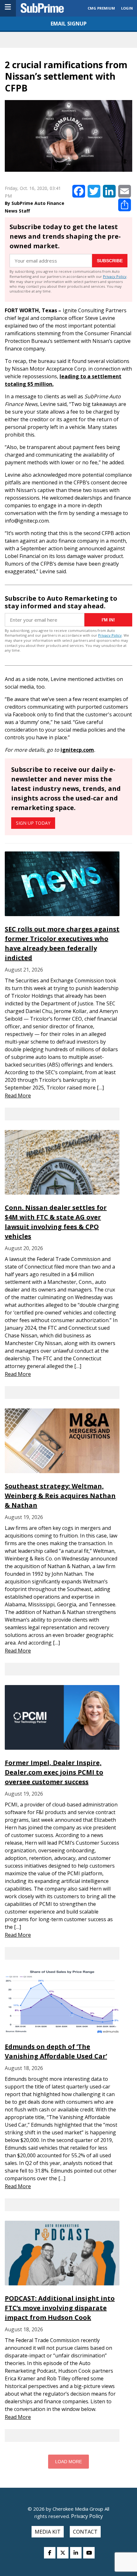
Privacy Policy (115, 276)
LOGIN (127, 8)
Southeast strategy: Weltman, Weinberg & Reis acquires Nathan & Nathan (60, 1496)
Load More (68, 2462)
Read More (18, 1096)
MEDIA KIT (48, 2532)
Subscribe (110, 261)
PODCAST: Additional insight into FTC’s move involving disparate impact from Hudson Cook (60, 2308)
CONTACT (85, 2532)
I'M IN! (108, 620)
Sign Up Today (33, 823)
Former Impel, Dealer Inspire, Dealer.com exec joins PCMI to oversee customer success (54, 1772)
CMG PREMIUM (101, 8)
